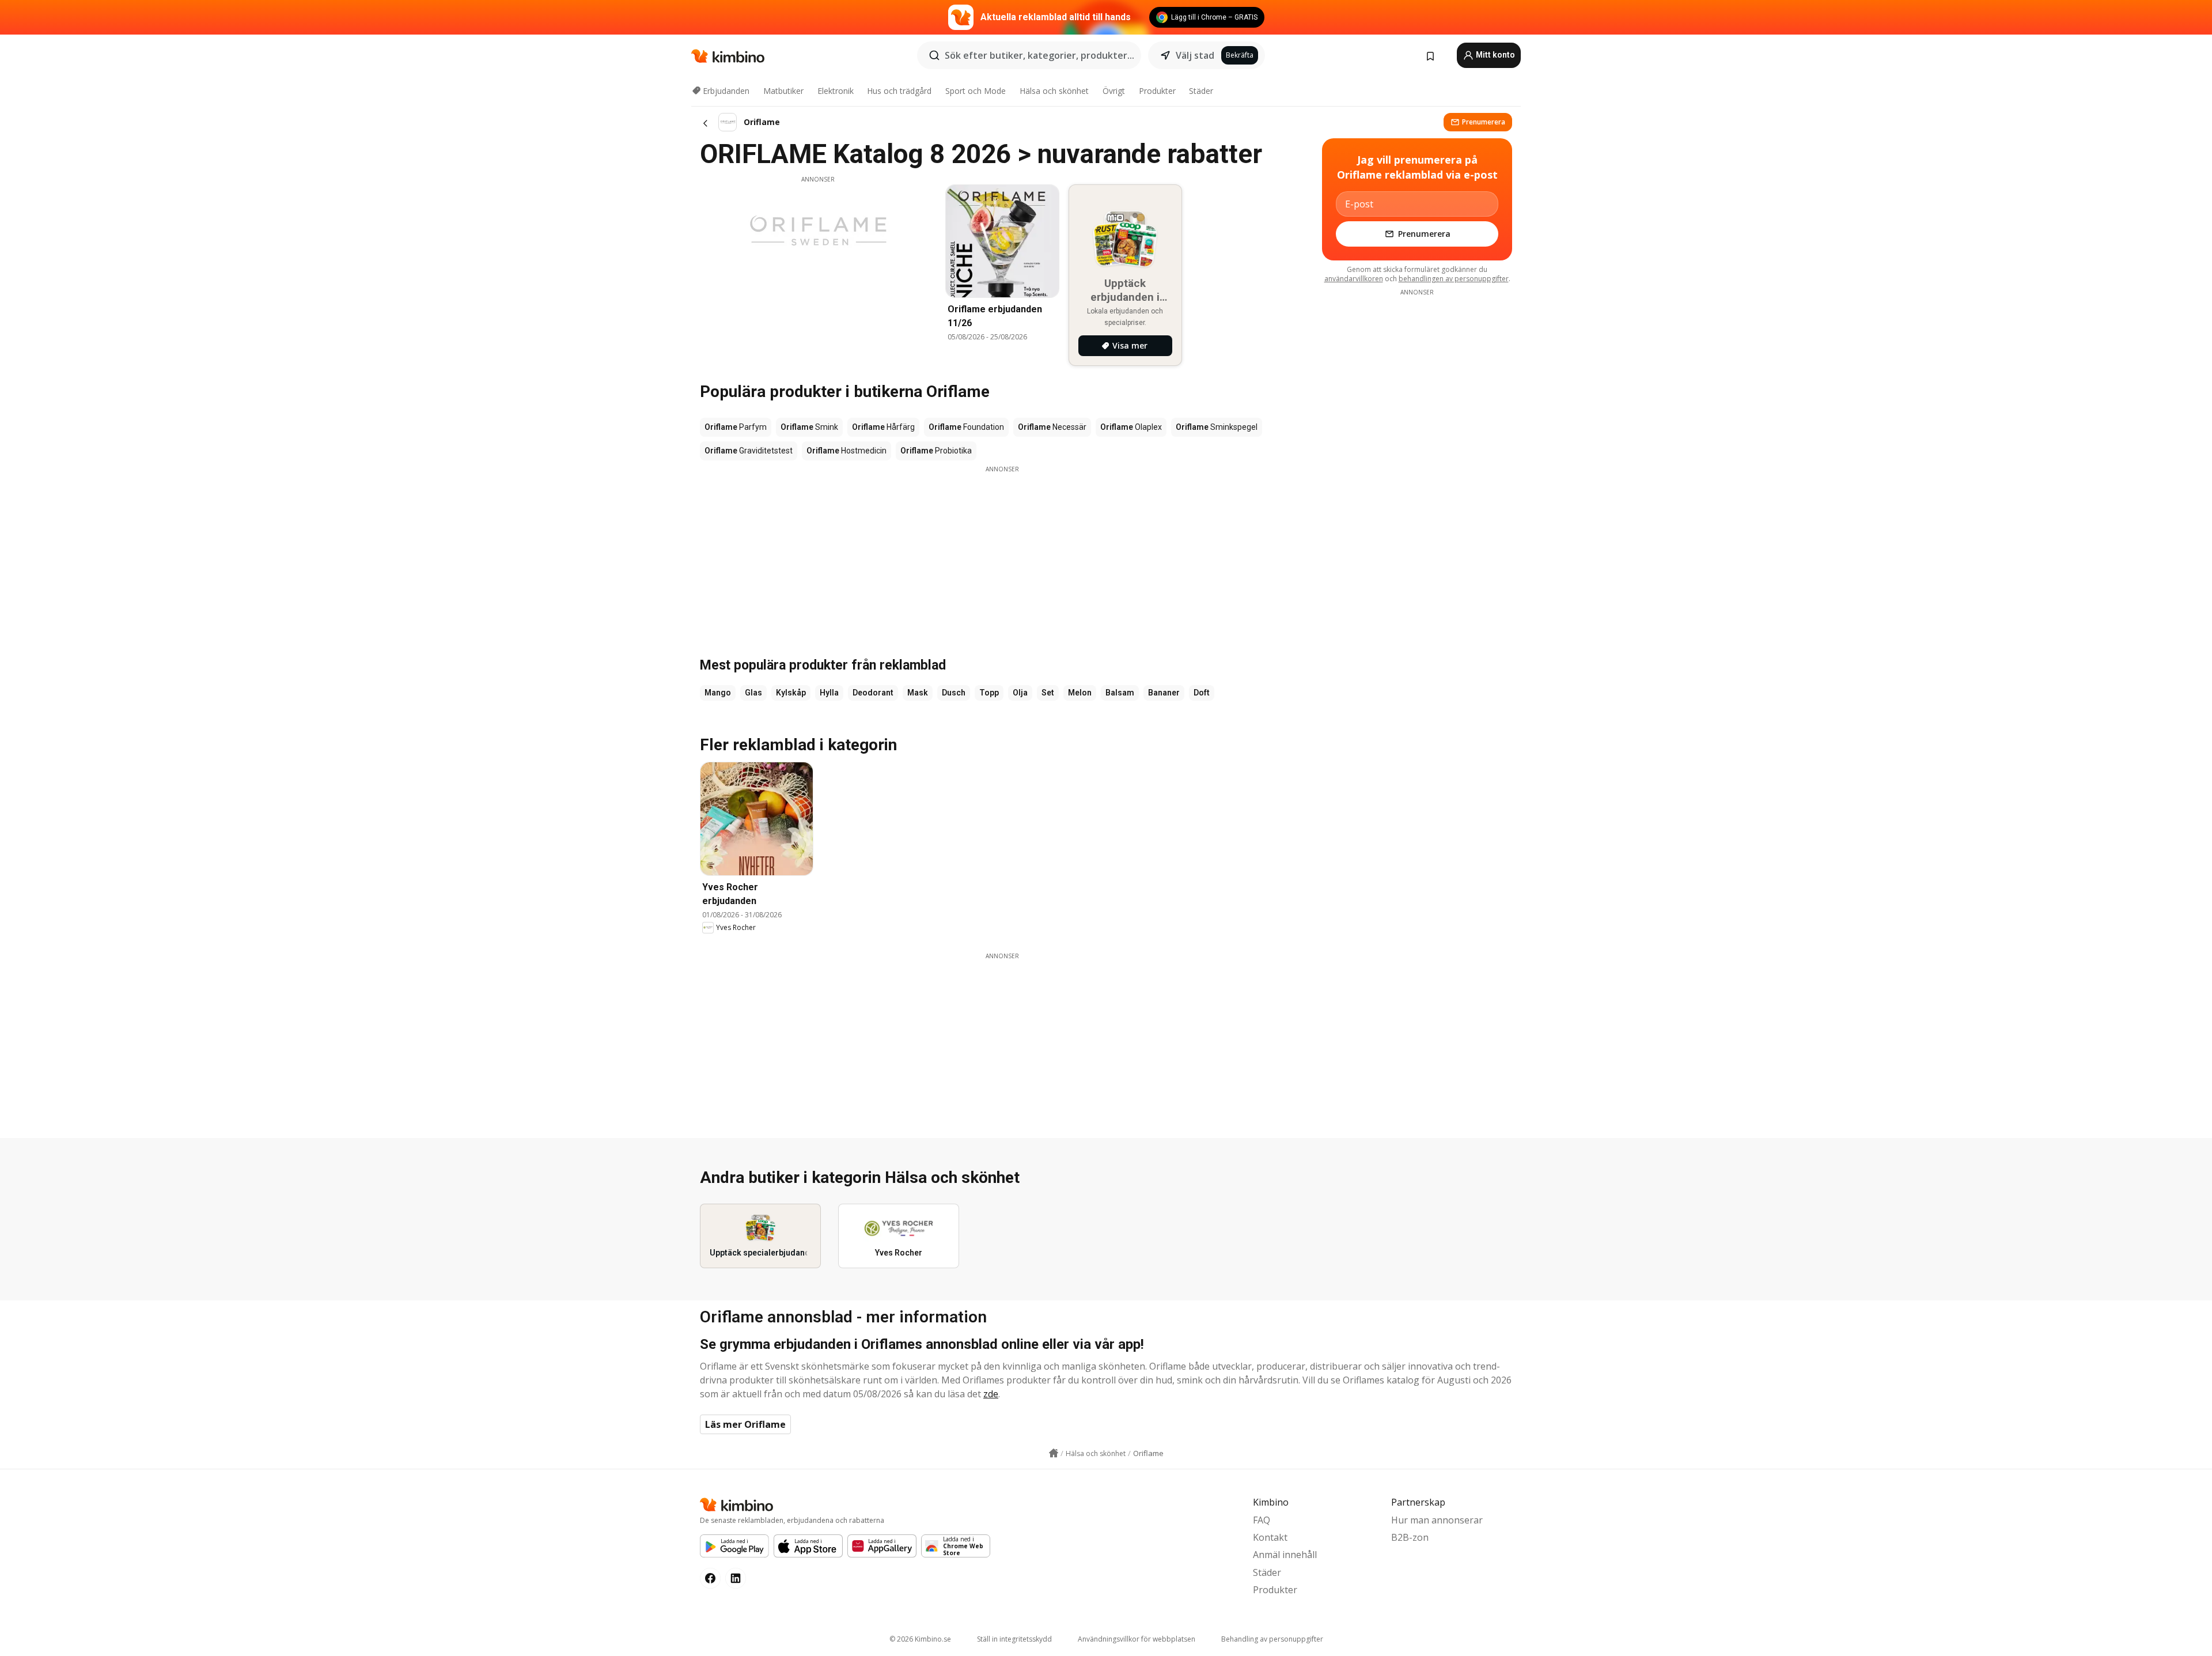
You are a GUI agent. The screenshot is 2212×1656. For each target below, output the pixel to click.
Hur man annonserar (1437, 1520)
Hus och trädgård (899, 91)
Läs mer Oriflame (745, 1424)
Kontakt (1270, 1537)
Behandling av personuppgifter (1272, 1639)
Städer (1201, 91)
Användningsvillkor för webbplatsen (1137, 1639)
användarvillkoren (1354, 279)
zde (991, 1394)
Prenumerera (1484, 122)
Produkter (1157, 91)
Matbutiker (783, 91)
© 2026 (920, 1639)
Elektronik (836, 91)
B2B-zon (1410, 1537)
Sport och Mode (976, 91)
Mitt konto (1495, 55)
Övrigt (1114, 91)
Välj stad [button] (1195, 55)
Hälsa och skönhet (1054, 91)
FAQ (1262, 1520)
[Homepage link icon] (1054, 1453)
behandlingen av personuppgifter (1454, 279)
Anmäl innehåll (1285, 1555)
